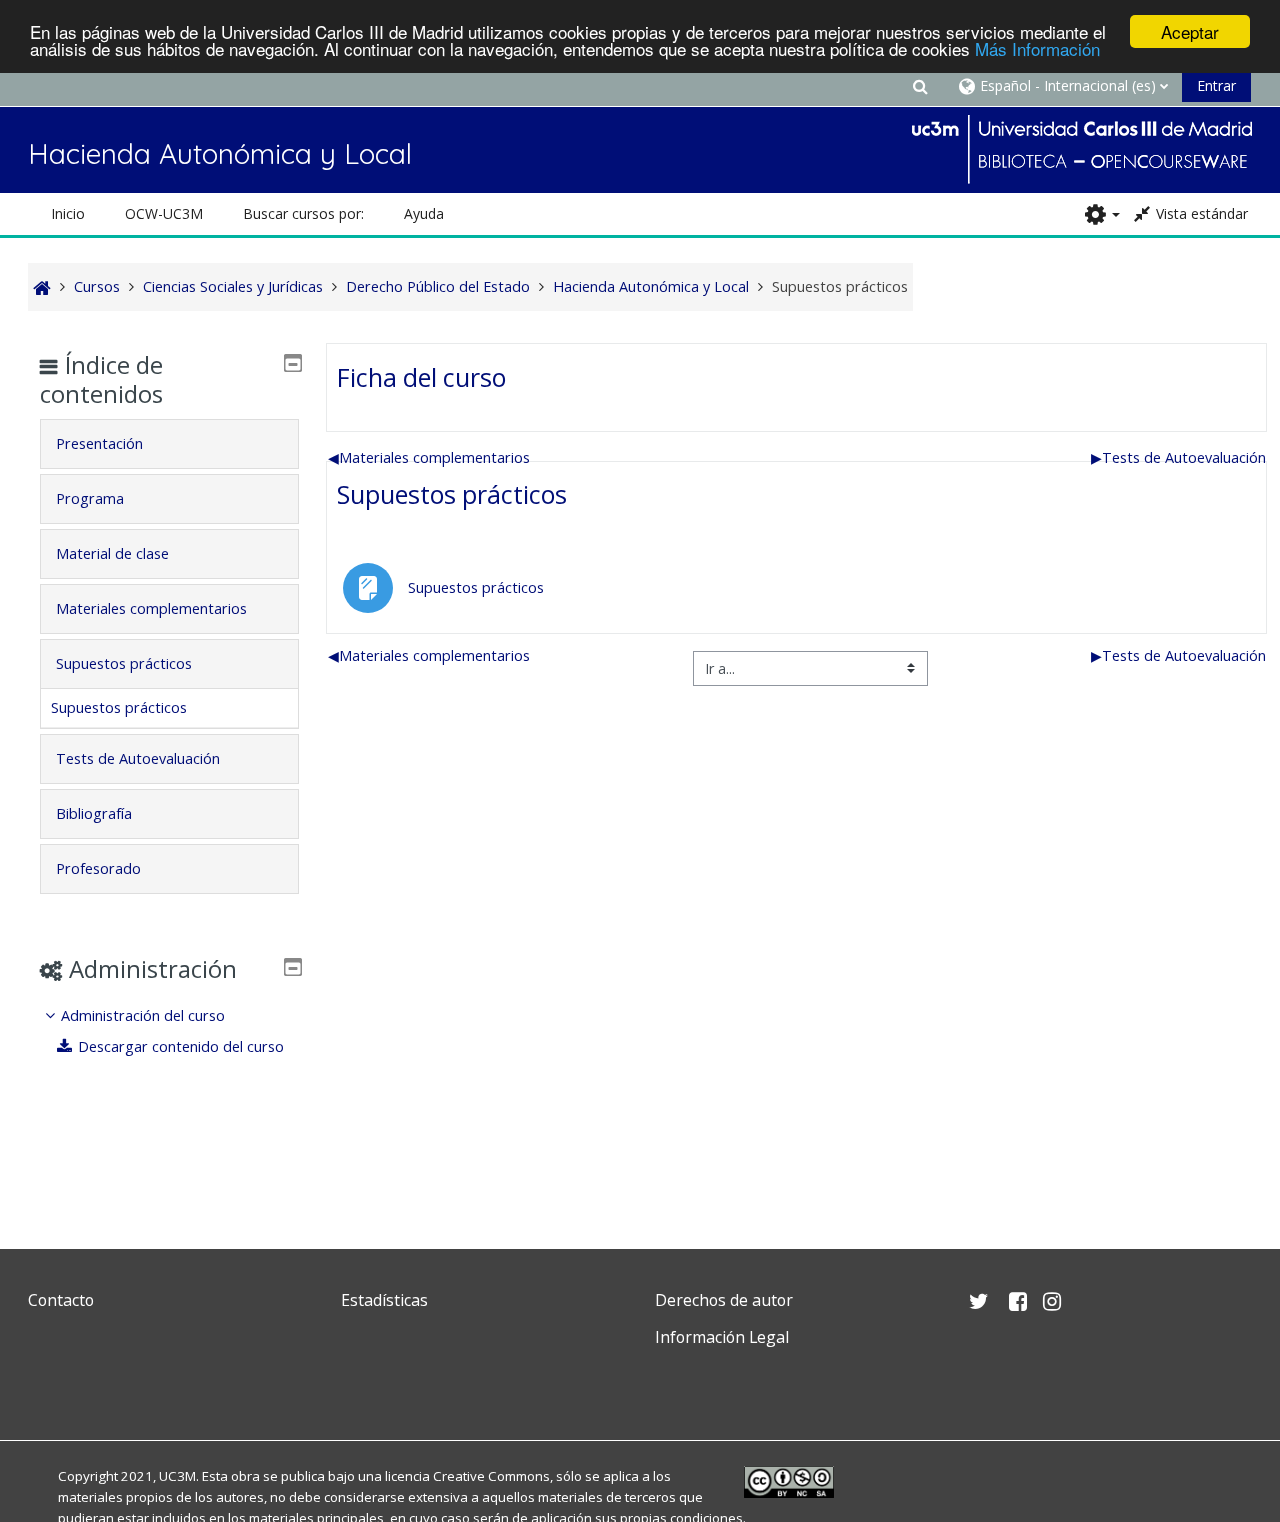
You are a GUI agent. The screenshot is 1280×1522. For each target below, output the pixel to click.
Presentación (99, 443)
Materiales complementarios (429, 457)
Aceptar (1190, 31)
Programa (90, 498)
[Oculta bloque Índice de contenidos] (293, 363)
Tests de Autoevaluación (1178, 457)
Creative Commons (491, 1476)
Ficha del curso (421, 377)
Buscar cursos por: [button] (303, 213)
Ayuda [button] (424, 213)
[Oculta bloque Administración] (293, 967)
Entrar (1216, 85)
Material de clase (112, 553)
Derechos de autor (724, 1300)
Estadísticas (384, 1300)
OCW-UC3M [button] (164, 213)
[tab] (169, 444)
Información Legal (722, 1337)
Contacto (61, 1300)
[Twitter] (48, 1384)
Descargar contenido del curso (181, 1046)
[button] (920, 85)
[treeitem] (169, 1031)
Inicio (68, 213)
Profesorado (98, 868)
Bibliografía (94, 813)
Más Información (1037, 49)
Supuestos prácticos (452, 494)
